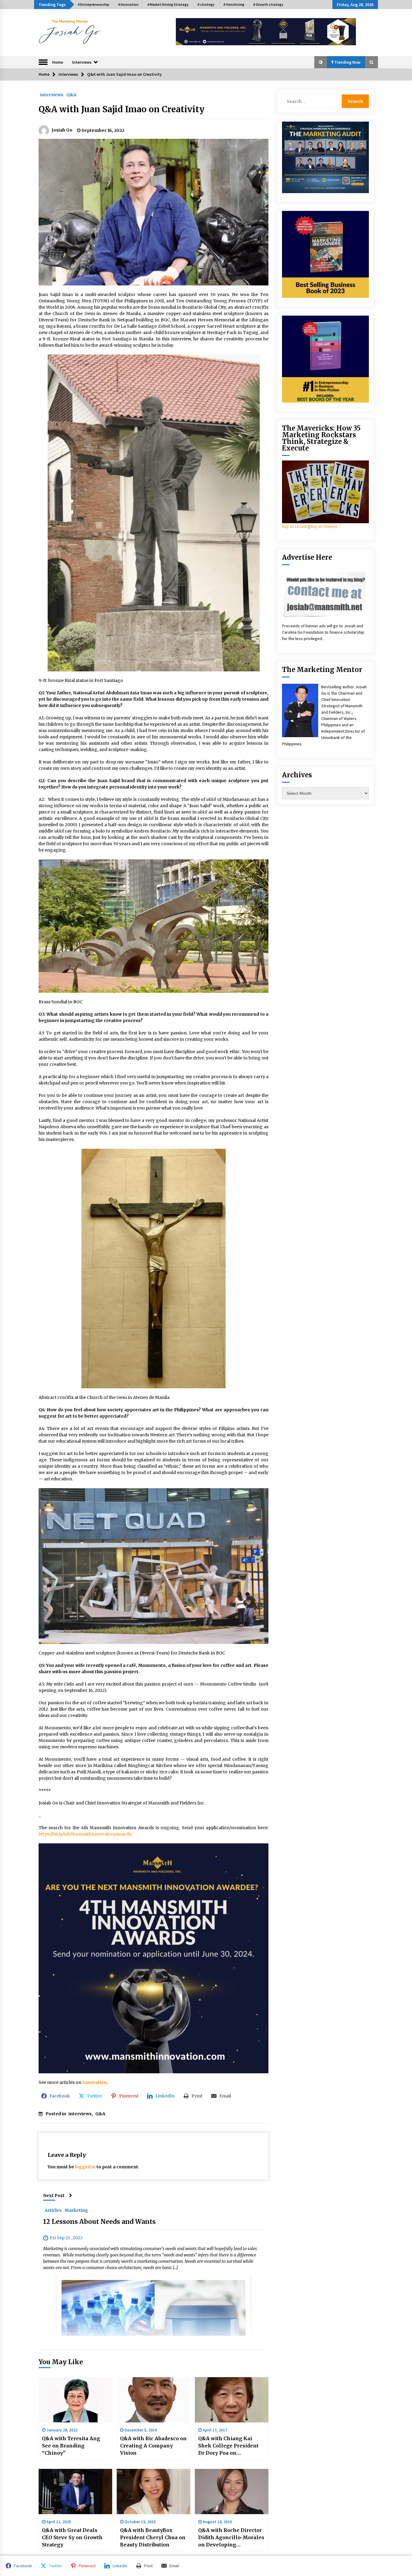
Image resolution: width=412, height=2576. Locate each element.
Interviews (82, 62)
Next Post (54, 2195)
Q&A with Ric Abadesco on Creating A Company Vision (153, 2446)
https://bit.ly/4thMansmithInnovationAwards (85, 1834)
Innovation (95, 2082)
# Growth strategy (268, 4)
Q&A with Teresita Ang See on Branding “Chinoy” (71, 2446)
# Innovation (128, 4)
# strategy (206, 4)
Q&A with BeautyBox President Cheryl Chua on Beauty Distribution (153, 2537)
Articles (53, 2210)
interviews (52, 94)
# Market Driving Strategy (168, 4)
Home (58, 62)
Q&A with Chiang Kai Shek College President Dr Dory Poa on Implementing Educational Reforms (228, 2446)
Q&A (71, 94)
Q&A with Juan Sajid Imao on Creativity (123, 109)
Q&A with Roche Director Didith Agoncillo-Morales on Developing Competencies (231, 2538)
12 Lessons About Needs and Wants (99, 2222)
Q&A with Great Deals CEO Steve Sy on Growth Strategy (72, 2537)
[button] (321, 62)
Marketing (76, 2210)
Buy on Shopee (324, 526)
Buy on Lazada (295, 526)
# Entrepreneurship (93, 4)
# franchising (234, 4)
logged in (85, 2167)
